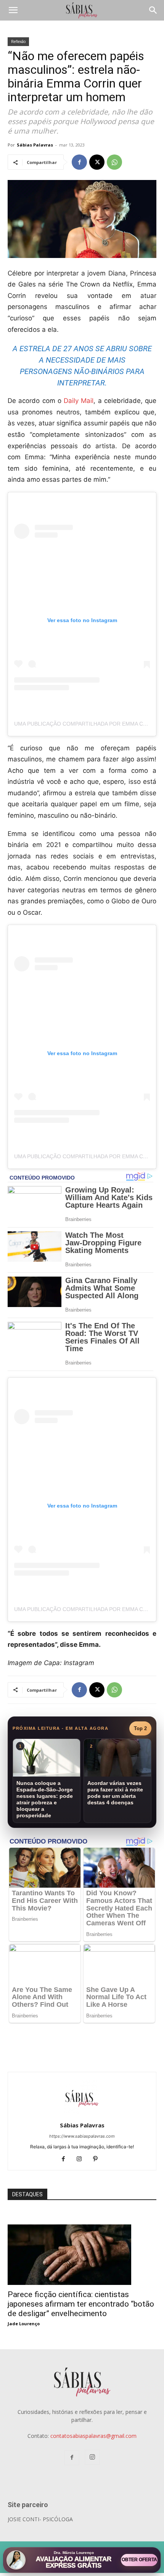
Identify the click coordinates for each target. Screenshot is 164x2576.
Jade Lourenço (24, 2324)
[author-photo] (82, 2115)
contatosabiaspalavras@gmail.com (93, 2436)
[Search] (153, 10)
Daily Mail (79, 401)
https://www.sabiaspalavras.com (82, 2136)
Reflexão (18, 41)
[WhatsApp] (114, 162)
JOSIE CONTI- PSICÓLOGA (40, 2519)
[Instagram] (82, 2159)
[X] (97, 162)
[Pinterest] (98, 2159)
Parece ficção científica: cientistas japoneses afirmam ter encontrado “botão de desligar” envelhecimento (81, 2304)
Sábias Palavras (35, 145)
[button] (13, 10)
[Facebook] (79, 162)
